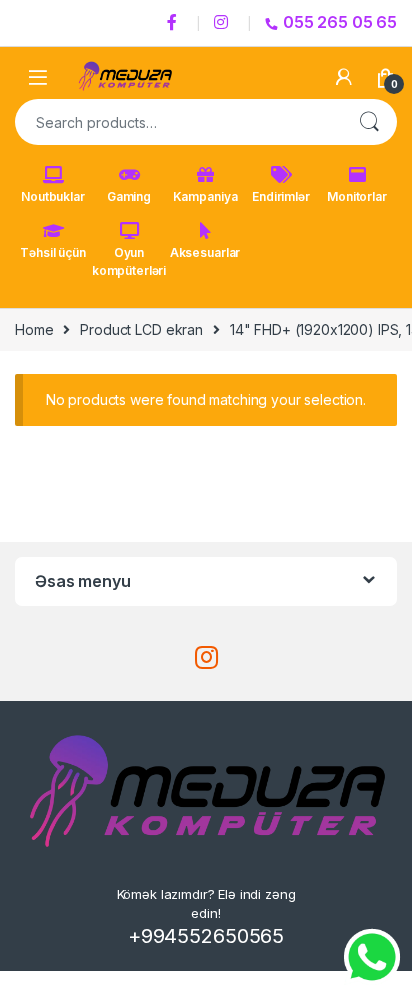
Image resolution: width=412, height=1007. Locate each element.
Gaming (129, 196)
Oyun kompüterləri (129, 261)
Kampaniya (205, 196)
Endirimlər (281, 196)
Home (34, 329)
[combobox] (178, 122)
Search (369, 122)
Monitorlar (357, 196)
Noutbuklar (53, 196)
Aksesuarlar (205, 252)
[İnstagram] (224, 23)
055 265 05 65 (340, 22)
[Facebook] (175, 23)
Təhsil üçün (52, 252)
